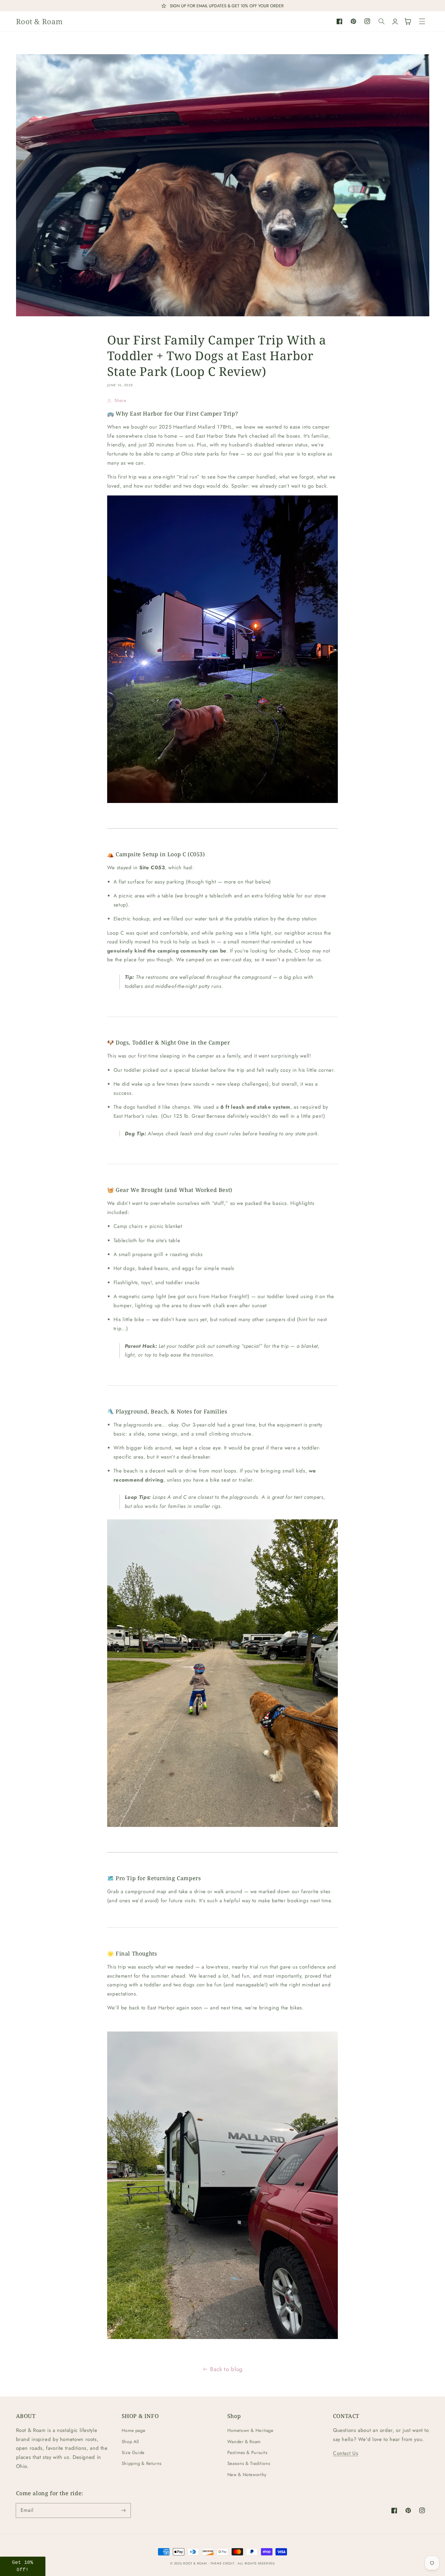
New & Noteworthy (247, 2475)
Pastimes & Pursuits (247, 2453)
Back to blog (226, 2369)
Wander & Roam (244, 2442)
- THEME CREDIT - (223, 2563)
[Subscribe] (123, 2510)
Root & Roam (195, 2563)
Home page (134, 2430)
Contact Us (346, 2453)
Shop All (130, 2442)
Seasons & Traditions (249, 2463)
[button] (422, 21)
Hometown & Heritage (251, 2430)
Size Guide (133, 2453)
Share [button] (120, 400)
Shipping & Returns (142, 2463)
